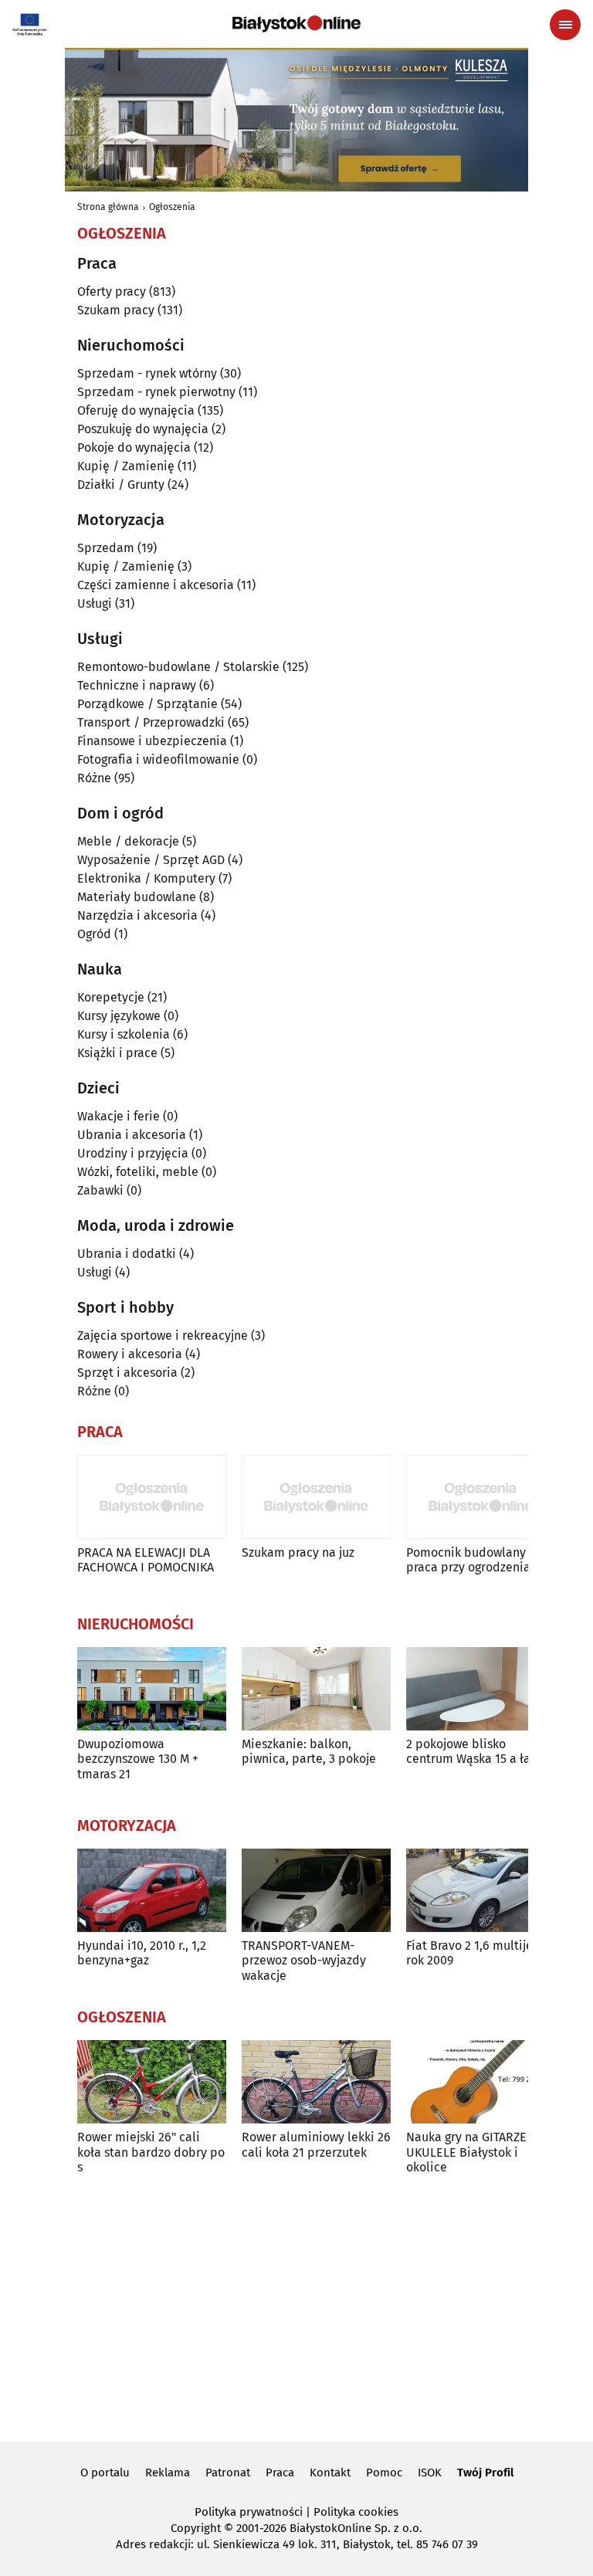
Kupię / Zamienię (126, 466)
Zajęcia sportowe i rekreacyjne (163, 1335)
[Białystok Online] (296, 24)
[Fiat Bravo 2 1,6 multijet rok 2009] (481, 1891)
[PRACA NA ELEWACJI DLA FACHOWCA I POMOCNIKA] (152, 1497)
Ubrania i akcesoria (132, 1135)
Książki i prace (117, 1053)
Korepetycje (111, 997)
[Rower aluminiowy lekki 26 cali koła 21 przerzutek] (316, 2082)
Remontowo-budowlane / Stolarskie (178, 667)
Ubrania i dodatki (127, 1254)
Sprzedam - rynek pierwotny (156, 392)
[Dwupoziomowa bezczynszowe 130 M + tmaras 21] (152, 1689)
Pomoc (384, 2473)
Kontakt (330, 2473)
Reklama (168, 2473)
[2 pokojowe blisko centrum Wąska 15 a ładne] (481, 1689)
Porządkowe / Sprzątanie (147, 704)
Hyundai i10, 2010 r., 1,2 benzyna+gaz (142, 1953)
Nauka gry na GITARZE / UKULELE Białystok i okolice (471, 2152)
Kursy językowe (119, 1016)
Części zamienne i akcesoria (156, 585)
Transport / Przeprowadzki (151, 722)
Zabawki (100, 1190)
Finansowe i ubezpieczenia (152, 741)
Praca (280, 2473)
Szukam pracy (116, 310)
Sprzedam (106, 548)
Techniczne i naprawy (137, 685)
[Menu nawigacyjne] (565, 25)
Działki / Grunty (121, 485)
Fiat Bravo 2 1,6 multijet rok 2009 (472, 1953)
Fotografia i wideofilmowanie (158, 759)
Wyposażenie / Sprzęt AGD (151, 860)
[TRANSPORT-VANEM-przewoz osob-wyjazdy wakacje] (316, 1891)
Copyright (196, 2528)
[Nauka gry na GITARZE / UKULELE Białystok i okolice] (481, 2082)
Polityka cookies (356, 2512)
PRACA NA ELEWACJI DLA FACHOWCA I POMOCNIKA (146, 1560)
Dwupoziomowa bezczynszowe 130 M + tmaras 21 (138, 1759)
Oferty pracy (112, 291)
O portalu (105, 2473)
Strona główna (108, 207)
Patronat (228, 2473)
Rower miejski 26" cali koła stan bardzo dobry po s (151, 2152)
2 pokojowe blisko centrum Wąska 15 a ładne (479, 1751)
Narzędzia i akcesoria (137, 915)
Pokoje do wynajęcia (134, 447)
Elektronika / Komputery (146, 878)
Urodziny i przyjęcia (133, 1153)
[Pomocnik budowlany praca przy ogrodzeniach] (481, 1497)
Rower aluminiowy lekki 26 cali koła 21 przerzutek (316, 2144)
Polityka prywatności (249, 2512)
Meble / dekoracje (128, 841)
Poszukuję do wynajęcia (143, 429)
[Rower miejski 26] (152, 2082)
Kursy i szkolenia (124, 1034)
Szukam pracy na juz (298, 1552)
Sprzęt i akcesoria (127, 1373)
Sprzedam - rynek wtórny (147, 373)
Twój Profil (485, 2473)
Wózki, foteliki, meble (138, 1172)
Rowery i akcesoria (130, 1354)
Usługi (95, 603)
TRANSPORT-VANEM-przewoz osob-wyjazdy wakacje (304, 1960)
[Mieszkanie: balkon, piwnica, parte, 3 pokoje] (316, 1689)
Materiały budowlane (137, 897)
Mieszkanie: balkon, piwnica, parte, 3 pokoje (309, 1751)
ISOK (430, 2473)
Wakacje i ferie (119, 1116)
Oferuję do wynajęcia (136, 410)
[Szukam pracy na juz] (316, 1497)
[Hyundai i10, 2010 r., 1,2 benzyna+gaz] (152, 1891)
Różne (94, 778)
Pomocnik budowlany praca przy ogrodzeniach (475, 1560)
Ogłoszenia (172, 207)
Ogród (94, 934)
